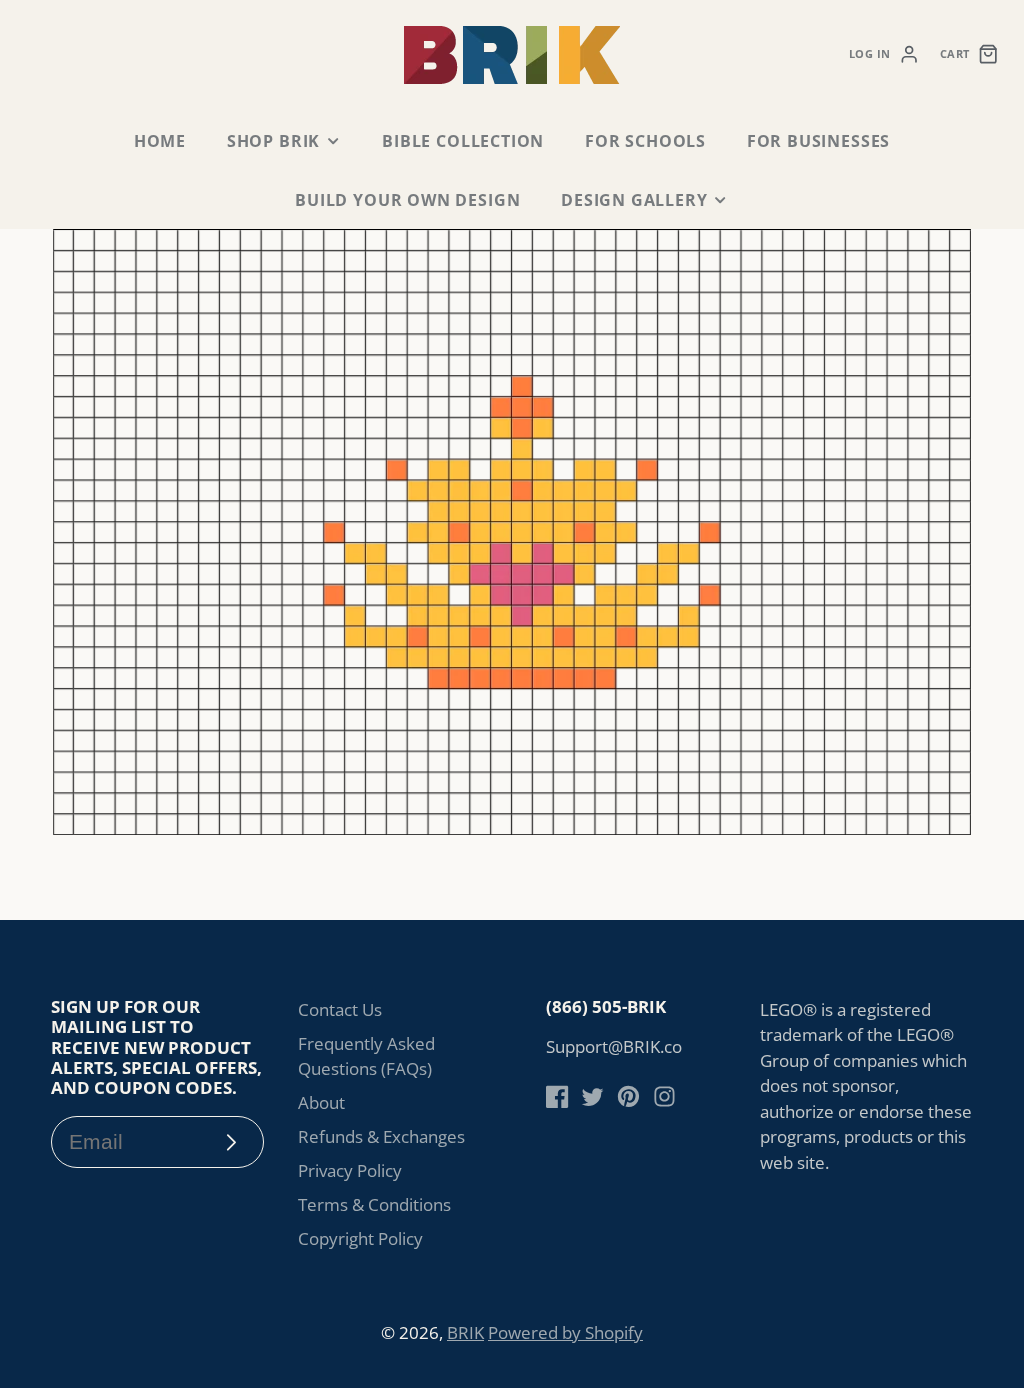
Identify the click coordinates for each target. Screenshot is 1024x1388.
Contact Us (340, 1009)
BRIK (465, 1332)
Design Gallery (634, 200)
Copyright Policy (360, 1238)
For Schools (645, 141)
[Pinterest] (628, 1096)
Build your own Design (407, 200)
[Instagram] (664, 1096)
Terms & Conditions (374, 1204)
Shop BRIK (273, 141)
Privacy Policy (350, 1170)
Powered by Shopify (565, 1332)
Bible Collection (463, 141)
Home (160, 141)
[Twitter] (592, 1096)
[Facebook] (557, 1096)
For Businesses (818, 141)
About (321, 1102)
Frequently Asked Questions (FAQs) (366, 1056)
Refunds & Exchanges (381, 1136)
